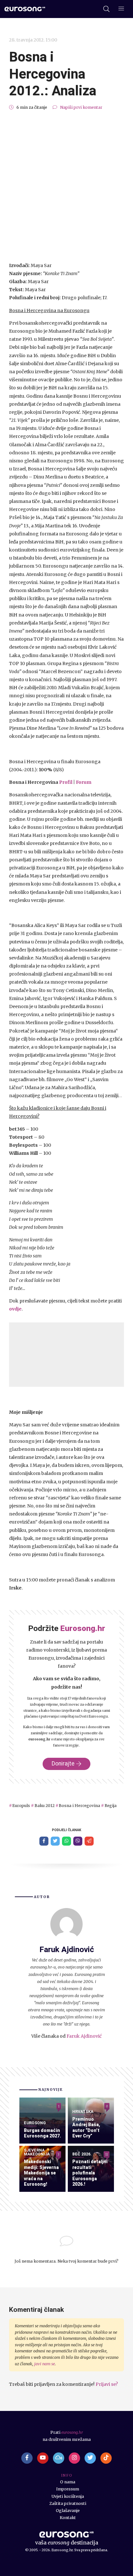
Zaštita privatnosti (68, 2503)
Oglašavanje (68, 2511)
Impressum (68, 2489)
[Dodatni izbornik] (121, 9)
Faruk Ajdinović (84, 2036)
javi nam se (45, 2364)
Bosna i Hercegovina (79, 1806)
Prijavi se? (107, 2384)
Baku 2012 (44, 1806)
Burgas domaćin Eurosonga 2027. (42, 2133)
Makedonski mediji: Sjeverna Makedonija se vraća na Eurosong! (41, 2173)
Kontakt (68, 2518)
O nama (68, 2482)
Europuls (21, 1806)
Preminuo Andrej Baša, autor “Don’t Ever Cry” (86, 2128)
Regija (110, 1806)
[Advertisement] (66, 186)
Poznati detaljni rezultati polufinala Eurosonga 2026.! (90, 2173)
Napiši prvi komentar (81, 107)
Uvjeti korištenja (68, 2496)
